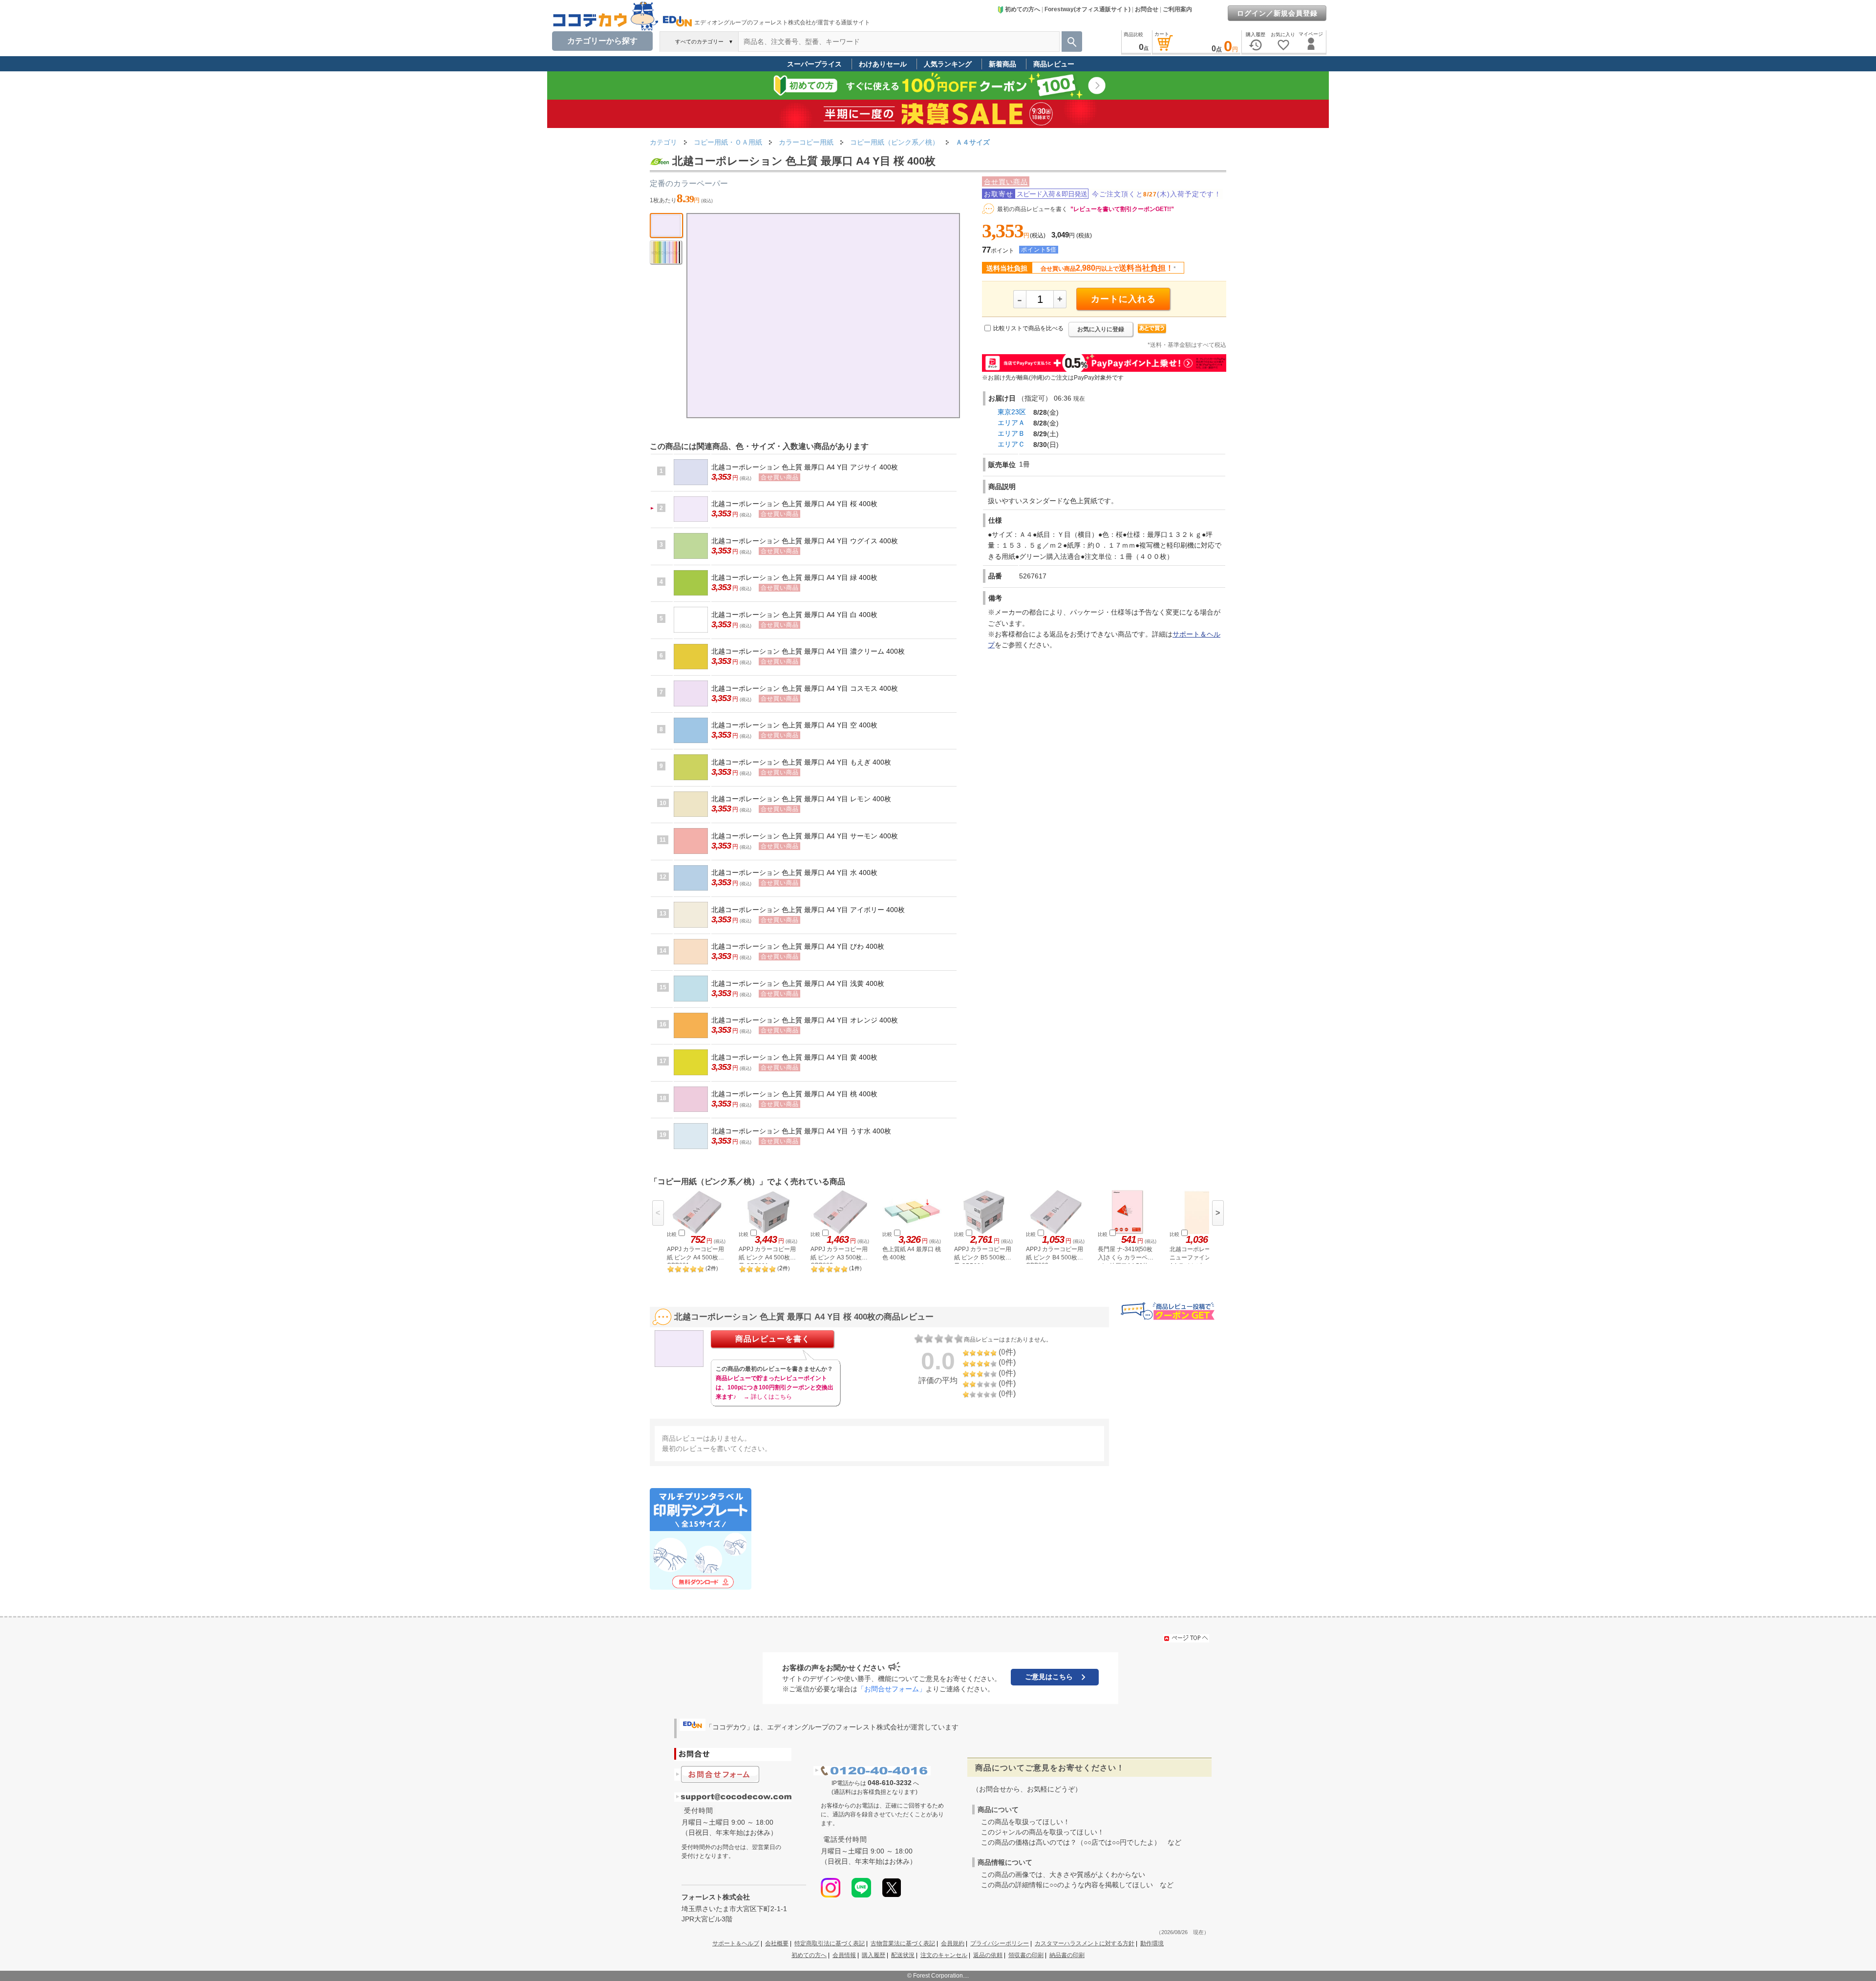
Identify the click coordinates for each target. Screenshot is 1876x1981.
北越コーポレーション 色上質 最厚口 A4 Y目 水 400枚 (794, 873)
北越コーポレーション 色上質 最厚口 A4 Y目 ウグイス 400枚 (805, 541)
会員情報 (844, 1955)
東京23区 (1012, 412)
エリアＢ (1011, 433)
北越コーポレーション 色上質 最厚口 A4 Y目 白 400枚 (794, 615)
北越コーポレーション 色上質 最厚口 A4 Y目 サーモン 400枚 (805, 836)
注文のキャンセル (944, 1955)
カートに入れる (1123, 299)
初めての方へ (1023, 9)
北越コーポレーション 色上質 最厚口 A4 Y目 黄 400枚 (794, 1057)
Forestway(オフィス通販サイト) (1087, 9)
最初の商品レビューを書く (1032, 209)
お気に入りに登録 (1101, 329)
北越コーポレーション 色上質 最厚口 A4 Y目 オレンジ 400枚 (805, 1020)
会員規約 (953, 1943)
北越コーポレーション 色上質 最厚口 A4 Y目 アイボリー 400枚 (808, 910)
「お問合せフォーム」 (892, 1689)
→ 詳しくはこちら (768, 1397)
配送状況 (903, 1955)
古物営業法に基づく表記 (903, 1943)
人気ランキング (948, 64)
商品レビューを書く (773, 1339)
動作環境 (1152, 1943)
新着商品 (1002, 64)
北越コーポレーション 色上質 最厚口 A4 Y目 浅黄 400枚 (798, 983)
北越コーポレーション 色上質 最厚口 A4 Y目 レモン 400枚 (801, 799)
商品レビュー (1054, 64)
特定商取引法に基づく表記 (830, 1943)
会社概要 (777, 1943)
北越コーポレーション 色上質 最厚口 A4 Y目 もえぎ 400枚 (801, 762)
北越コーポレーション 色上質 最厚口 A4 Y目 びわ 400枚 (798, 946)
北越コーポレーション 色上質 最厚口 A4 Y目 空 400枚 (794, 725)
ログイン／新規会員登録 (1277, 13)
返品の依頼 (988, 1955)
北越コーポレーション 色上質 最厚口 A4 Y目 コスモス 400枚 (805, 688)
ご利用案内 (1177, 9)
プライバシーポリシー (1000, 1943)
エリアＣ (1011, 444)
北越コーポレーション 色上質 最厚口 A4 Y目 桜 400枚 (794, 504)
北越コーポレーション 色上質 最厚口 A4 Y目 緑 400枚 (794, 577)
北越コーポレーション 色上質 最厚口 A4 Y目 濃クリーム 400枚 (808, 651)
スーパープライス (814, 64)
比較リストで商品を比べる (1028, 328)
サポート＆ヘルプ (736, 1943)
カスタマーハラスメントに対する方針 (1085, 1943)
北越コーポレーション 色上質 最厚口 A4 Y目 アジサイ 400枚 (805, 467)
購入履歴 (874, 1955)
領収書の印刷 (1026, 1955)
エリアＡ (1011, 423)
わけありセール (883, 64)
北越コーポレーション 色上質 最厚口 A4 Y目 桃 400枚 (794, 1094)
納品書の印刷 (1067, 1955)
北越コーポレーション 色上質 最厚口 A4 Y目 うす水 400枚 (801, 1131)
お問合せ (1147, 9)
